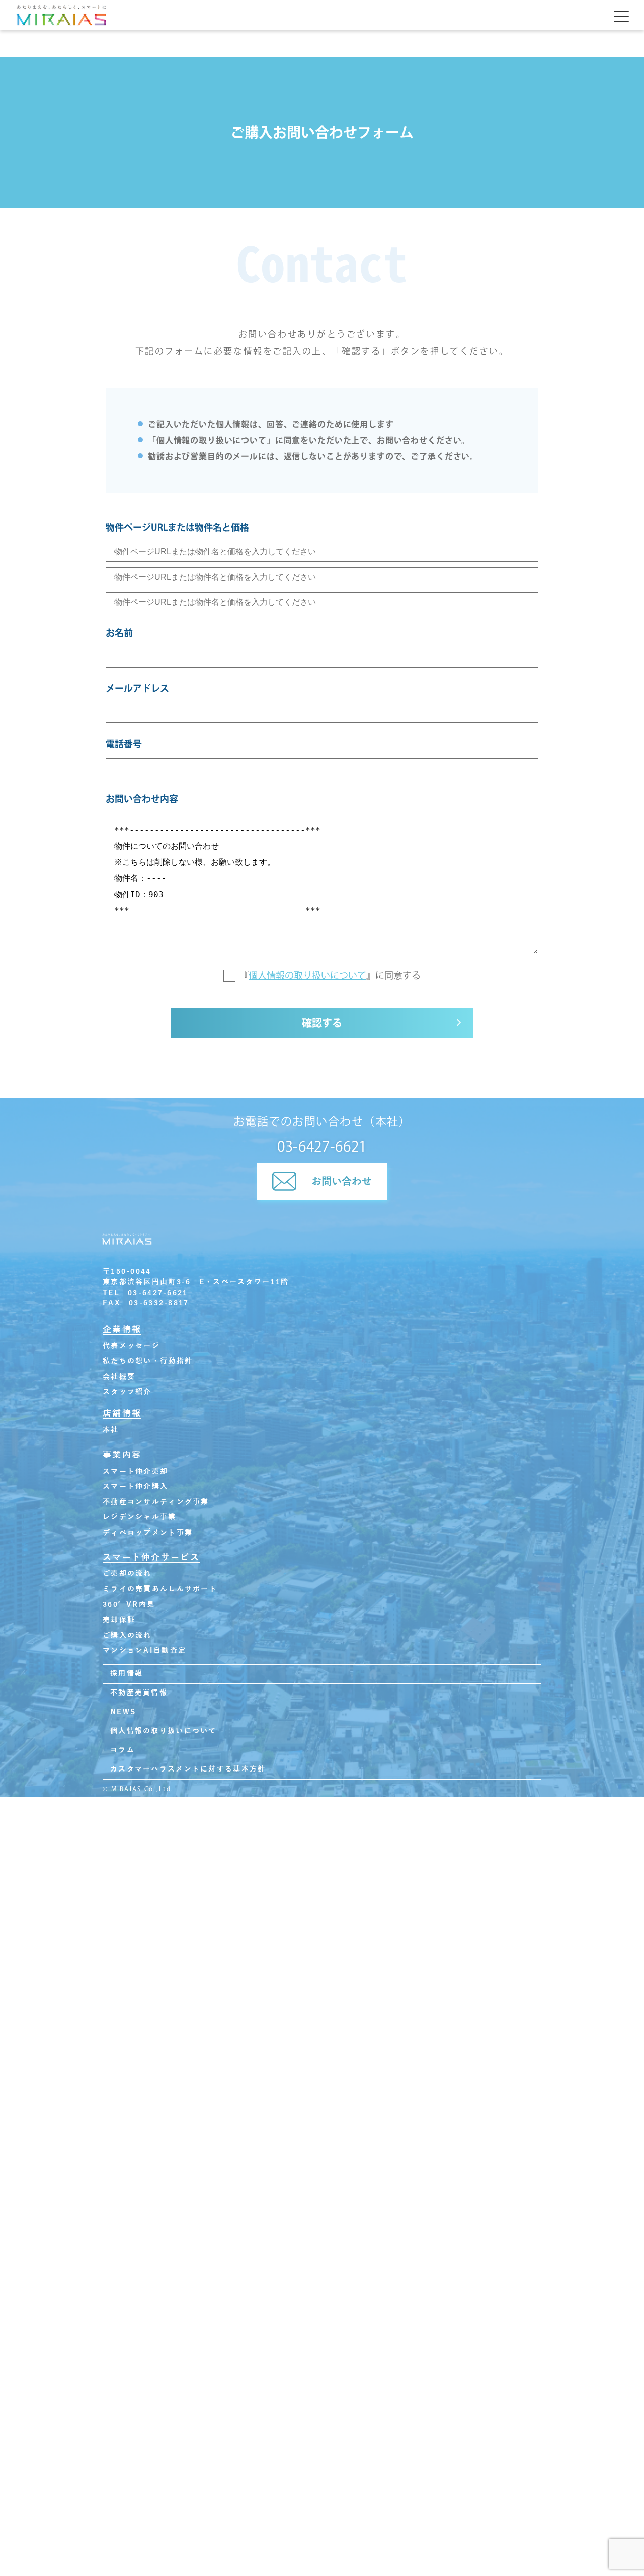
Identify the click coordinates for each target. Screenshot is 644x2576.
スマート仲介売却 (135, 1471)
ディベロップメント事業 (148, 1533)
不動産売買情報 (139, 1693)
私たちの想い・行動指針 (148, 1361)
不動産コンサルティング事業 (156, 1502)
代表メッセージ (131, 1346)
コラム (123, 1750)
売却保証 (119, 1620)
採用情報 (127, 1674)
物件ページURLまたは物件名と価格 (177, 527)
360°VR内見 (129, 1605)
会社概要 (119, 1377)
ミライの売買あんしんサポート (160, 1589)
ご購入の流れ (127, 1635)
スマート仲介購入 (135, 1486)
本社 (111, 1430)
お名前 (119, 633)
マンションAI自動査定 (144, 1651)
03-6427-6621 (322, 1146)
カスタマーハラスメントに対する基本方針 (188, 1769)
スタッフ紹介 (127, 1392)
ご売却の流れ (127, 1574)
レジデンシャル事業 (140, 1517)
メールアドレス (137, 688)
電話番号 (124, 744)
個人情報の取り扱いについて (307, 975)
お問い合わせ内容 (142, 799)
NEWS (123, 1712)
